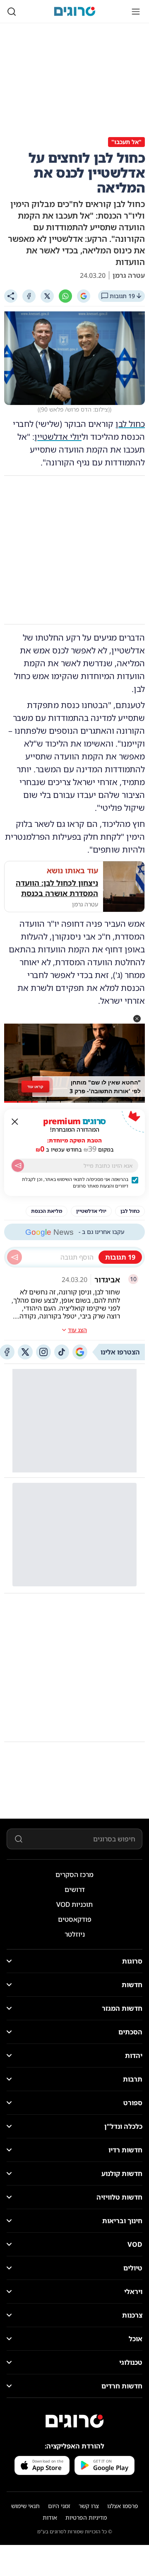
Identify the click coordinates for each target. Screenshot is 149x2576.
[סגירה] (15, 1122)
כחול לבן (130, 424)
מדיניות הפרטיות (86, 2517)
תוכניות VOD (74, 1904)
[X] (47, 296)
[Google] (84, 296)
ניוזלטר (75, 1934)
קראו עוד (35, 1086)
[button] (137, 1019)
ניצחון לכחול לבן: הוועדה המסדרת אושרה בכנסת (57, 888)
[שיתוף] (11, 296)
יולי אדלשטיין (58, 437)
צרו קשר (89, 2506)
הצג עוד (77, 1330)
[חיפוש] (12, 12)
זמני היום (59, 2506)
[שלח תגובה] (14, 1257)
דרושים (75, 1889)
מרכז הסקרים (74, 1875)
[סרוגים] (74, 2421)
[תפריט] (136, 12)
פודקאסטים (75, 1919)
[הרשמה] (18, 1166)
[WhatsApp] (65, 296)
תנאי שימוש (25, 2506)
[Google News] (80, 1352)
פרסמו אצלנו (123, 2506)
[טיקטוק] (62, 1352)
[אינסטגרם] (43, 1352)
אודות (50, 2517)
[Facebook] (29, 296)
